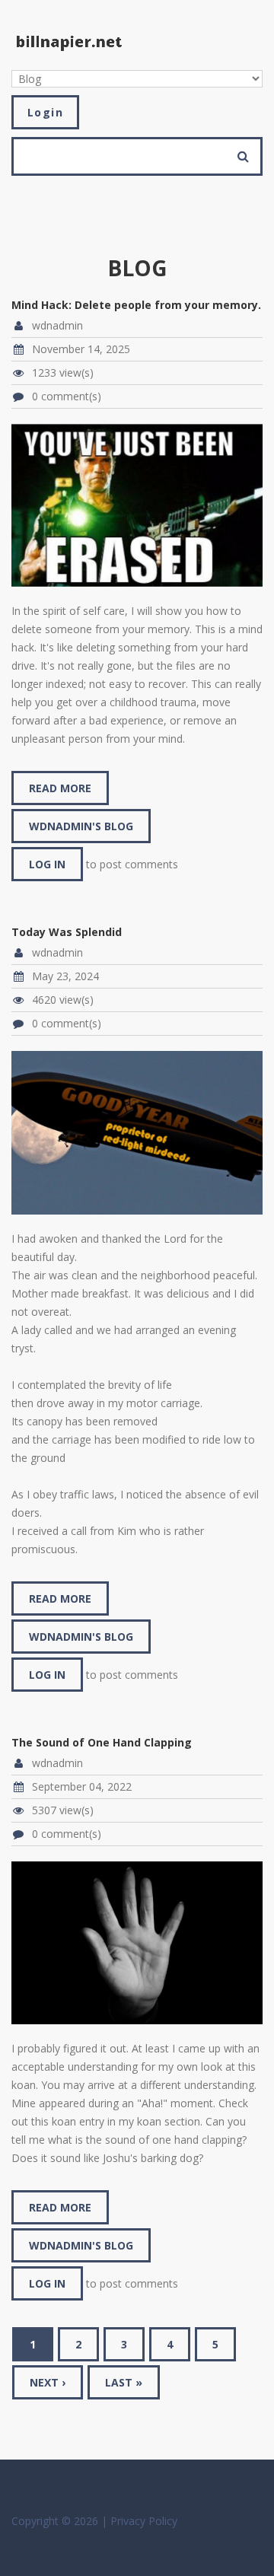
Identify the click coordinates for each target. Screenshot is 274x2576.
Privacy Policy (144, 2521)
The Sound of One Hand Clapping (102, 1742)
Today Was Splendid (67, 932)
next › (48, 2382)
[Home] (69, 41)
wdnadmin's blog (81, 826)
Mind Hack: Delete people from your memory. (136, 305)
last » (124, 2382)
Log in (47, 864)
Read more (69, 793)
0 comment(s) (67, 396)
